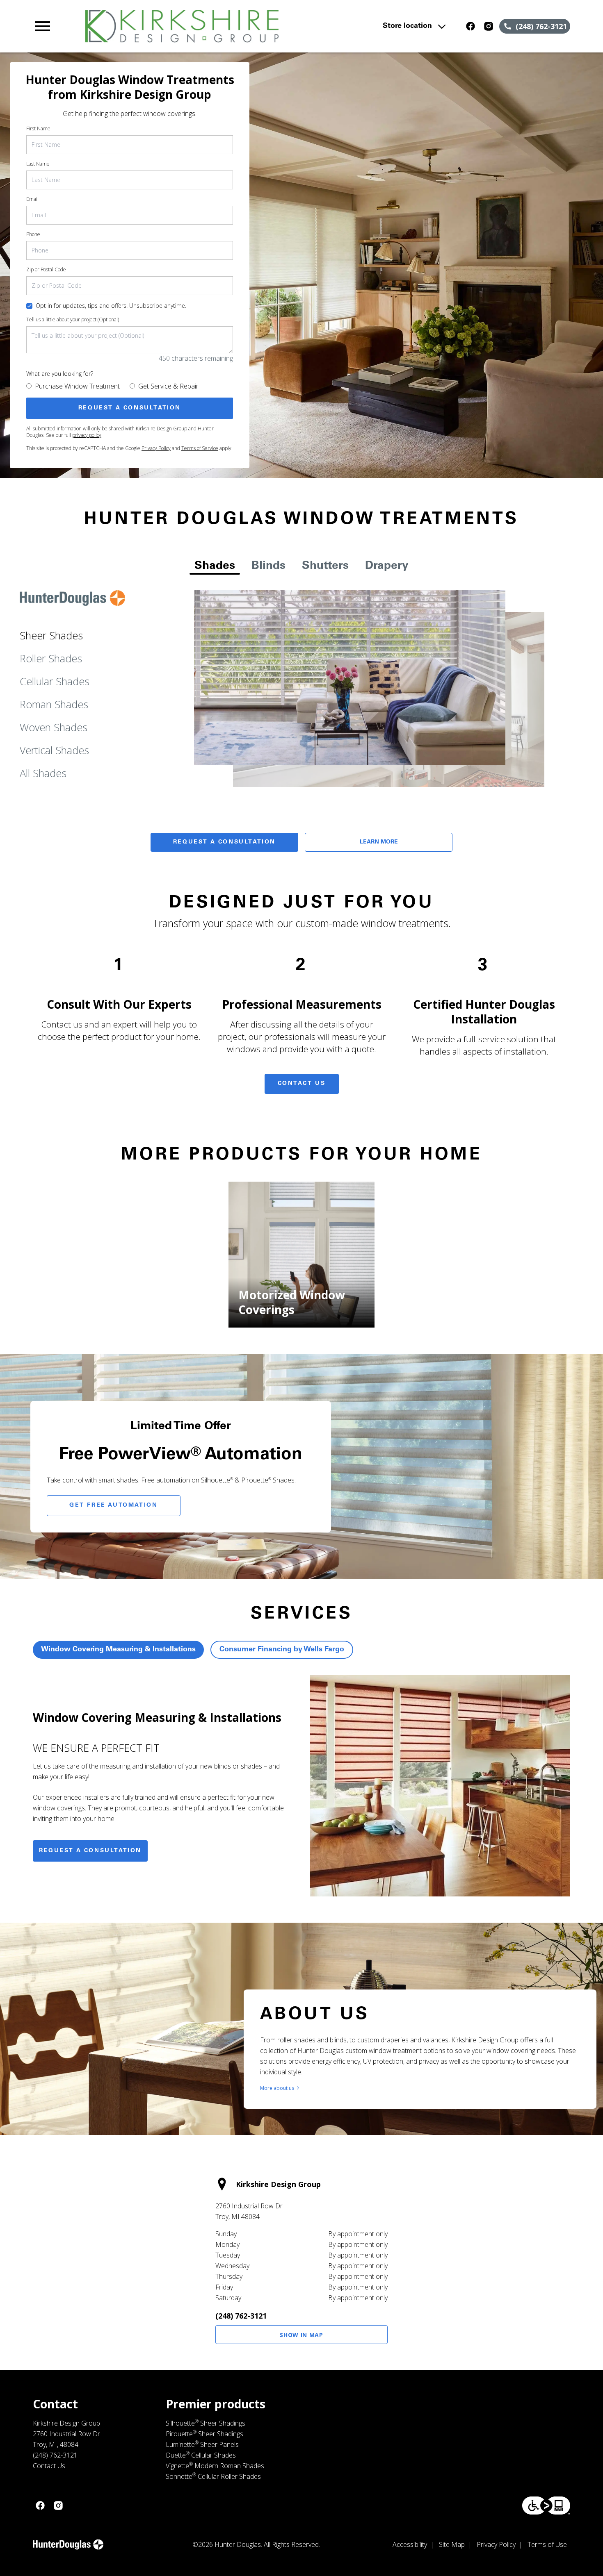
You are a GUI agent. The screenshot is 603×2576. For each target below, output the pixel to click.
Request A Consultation (224, 842)
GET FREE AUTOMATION (113, 1505)
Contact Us (302, 1084)
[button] (43, 26)
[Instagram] (489, 26)
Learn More (379, 842)
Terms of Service (200, 448)
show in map (301, 2335)
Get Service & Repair (168, 386)
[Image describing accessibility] (546, 2506)
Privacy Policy (156, 448)
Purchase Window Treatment (77, 386)
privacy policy (87, 435)
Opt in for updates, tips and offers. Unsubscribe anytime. (111, 306)
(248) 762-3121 (241, 2316)
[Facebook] (471, 26)
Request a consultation (90, 1851)
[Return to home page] (193, 26)
